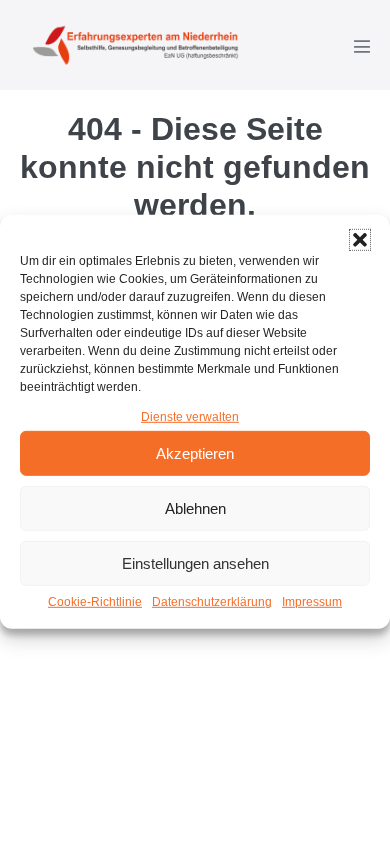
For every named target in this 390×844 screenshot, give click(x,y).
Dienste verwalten (190, 417)
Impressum (312, 602)
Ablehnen (195, 508)
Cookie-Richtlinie (95, 602)
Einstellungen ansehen (195, 563)
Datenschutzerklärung (212, 602)
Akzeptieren (195, 453)
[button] (360, 240)
